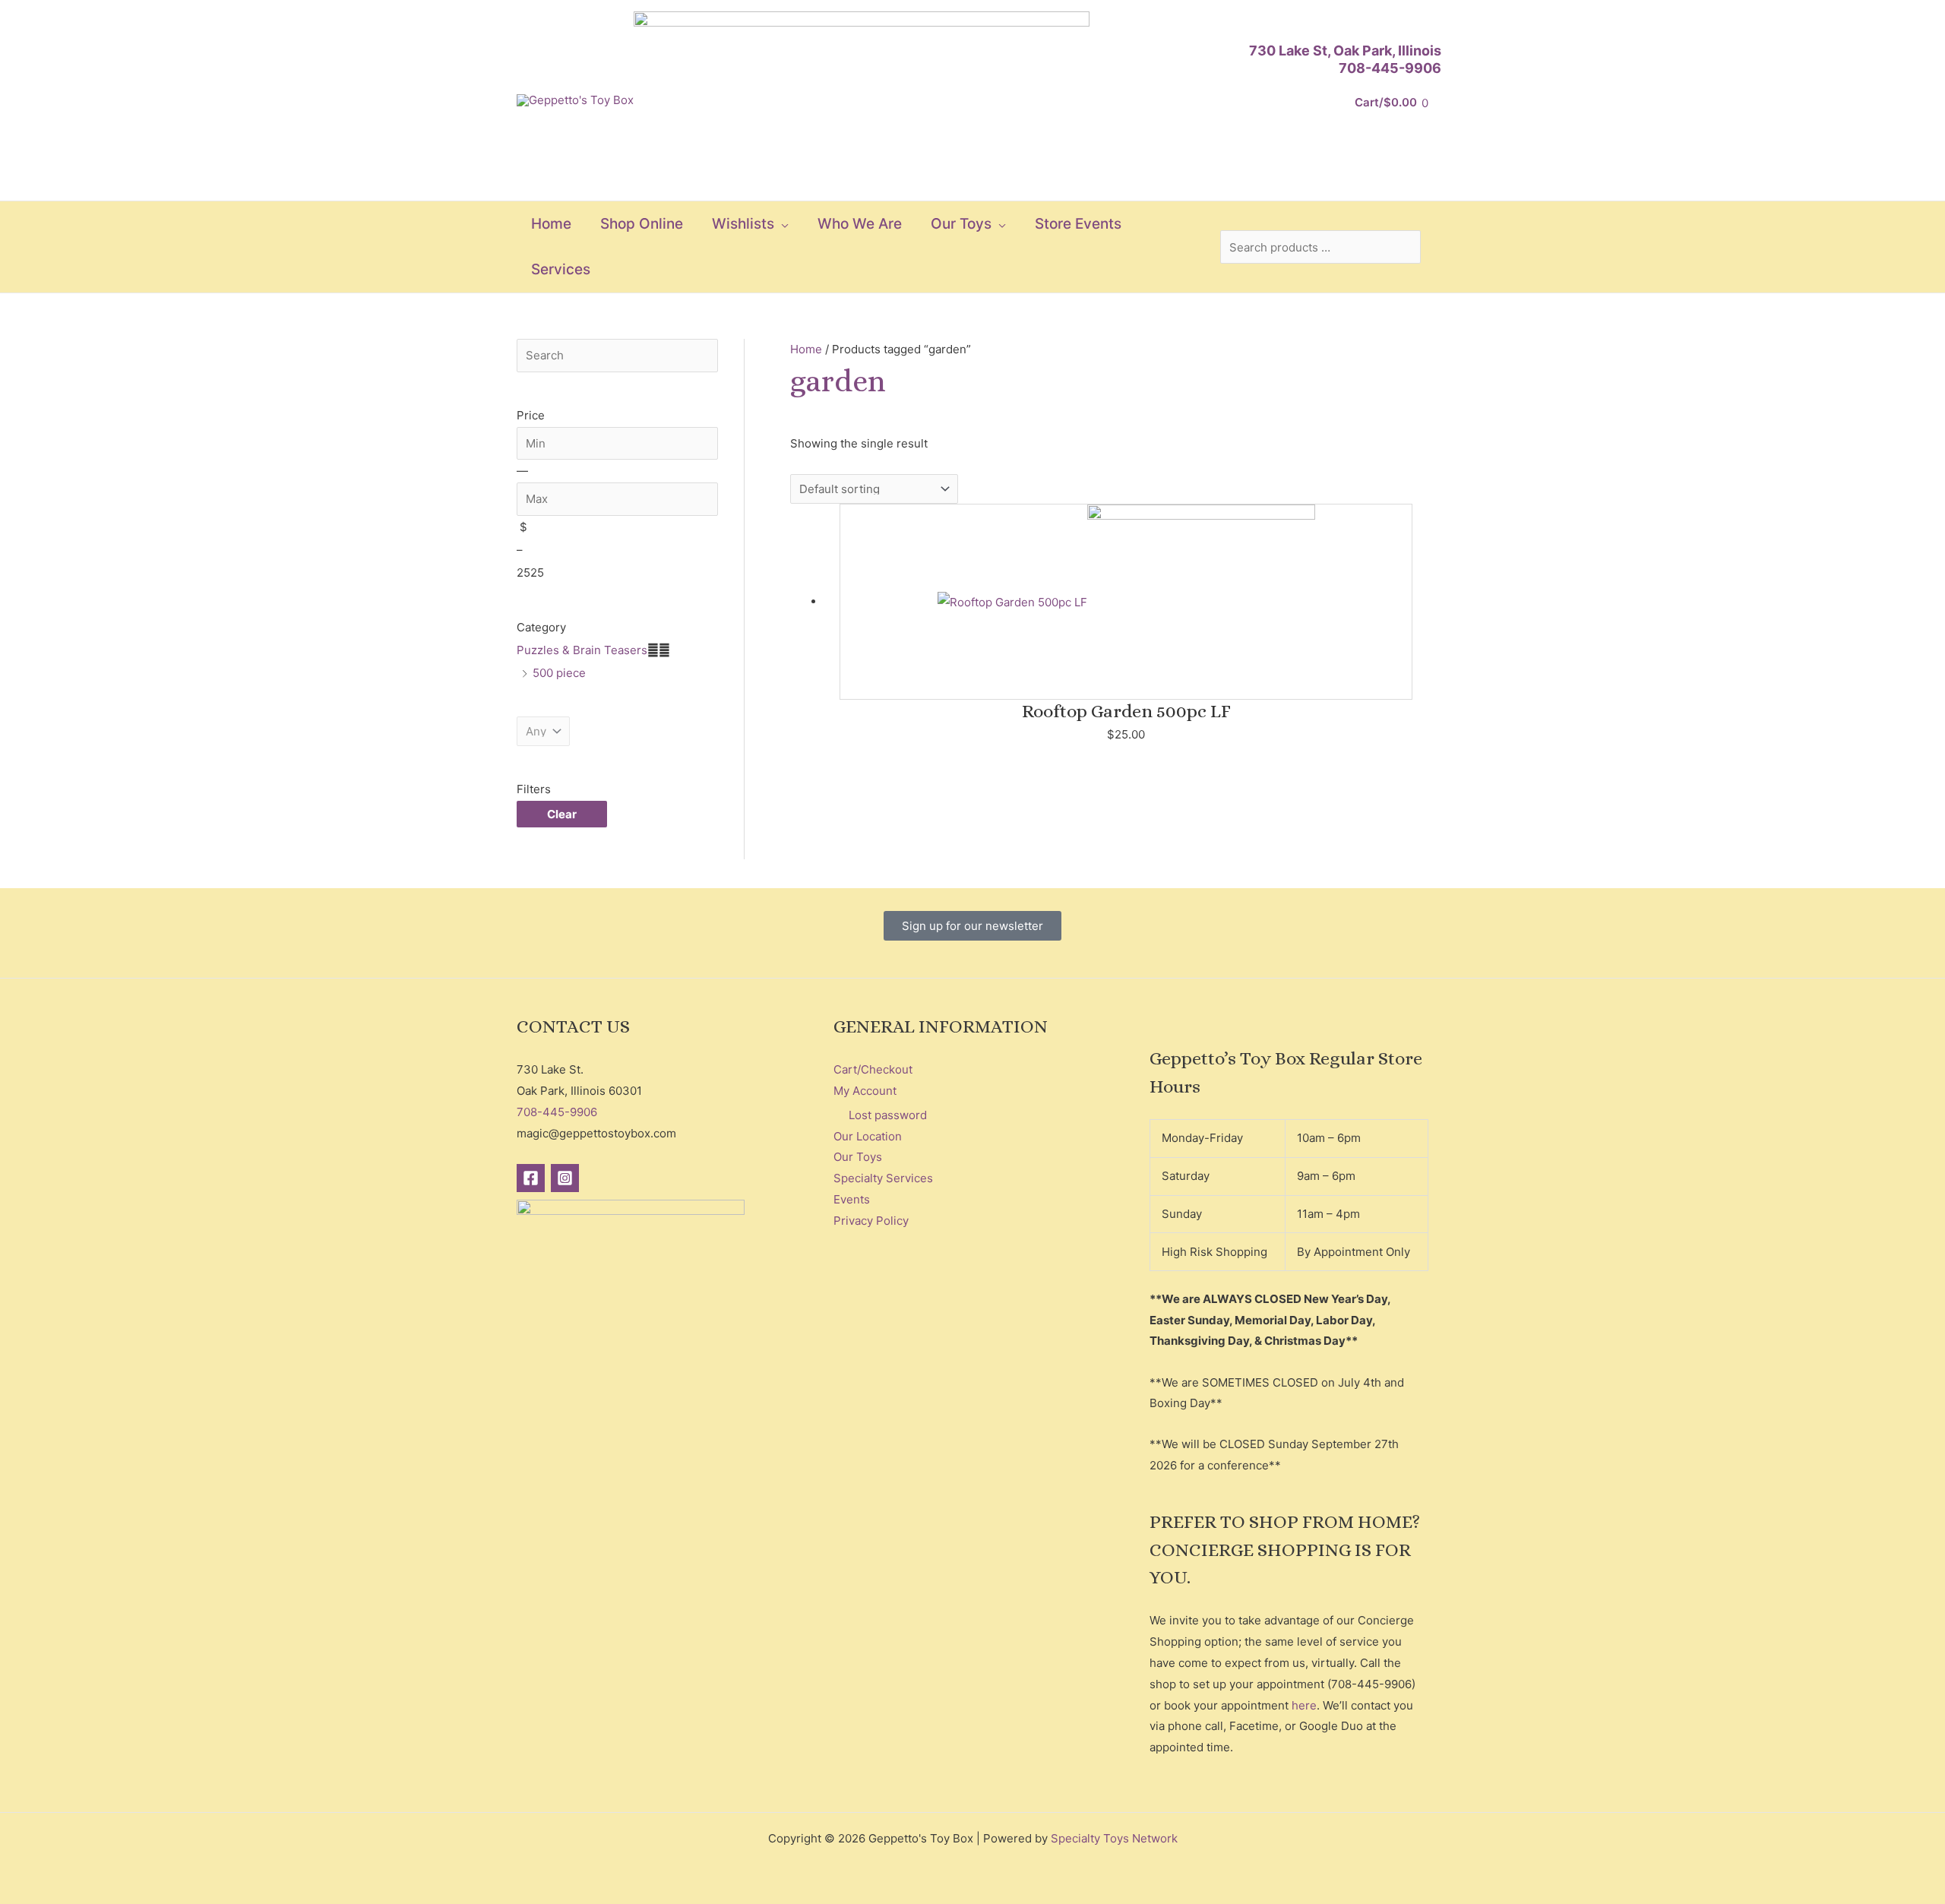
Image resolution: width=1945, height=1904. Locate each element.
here (1304, 1705)
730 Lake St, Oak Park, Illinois (1345, 51)
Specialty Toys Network (1114, 1838)
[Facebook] (531, 1178)
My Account (865, 1091)
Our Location (868, 1136)
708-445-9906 (1390, 68)
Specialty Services (883, 1178)
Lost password (888, 1115)
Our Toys (858, 1157)
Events (852, 1199)
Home (806, 349)
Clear (562, 814)
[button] (781, 224)
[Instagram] (565, 1178)
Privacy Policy (871, 1221)
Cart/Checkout (873, 1069)
